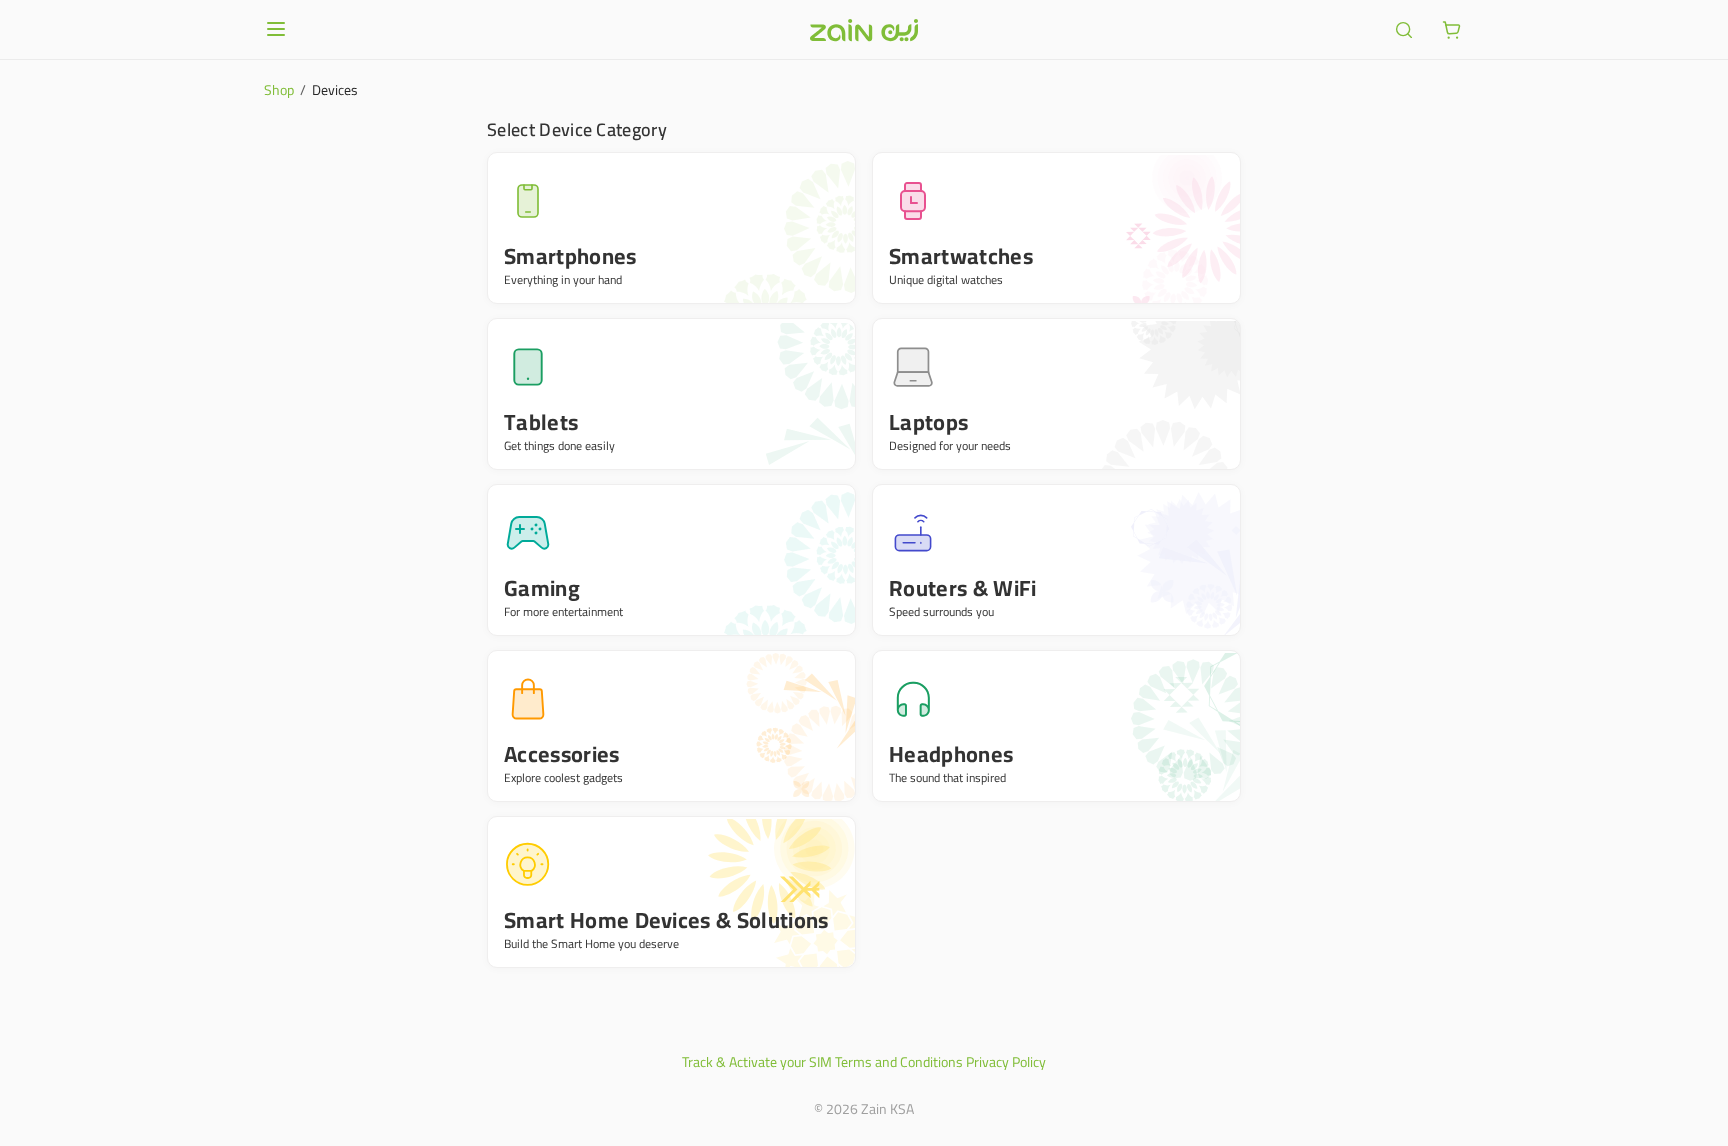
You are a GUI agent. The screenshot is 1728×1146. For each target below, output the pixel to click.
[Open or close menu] (276, 29)
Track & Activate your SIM (757, 1062)
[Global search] (1404, 30)
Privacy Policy (1006, 1062)
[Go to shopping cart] (1452, 30)
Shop (279, 90)
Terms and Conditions (899, 1062)
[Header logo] (864, 30)
